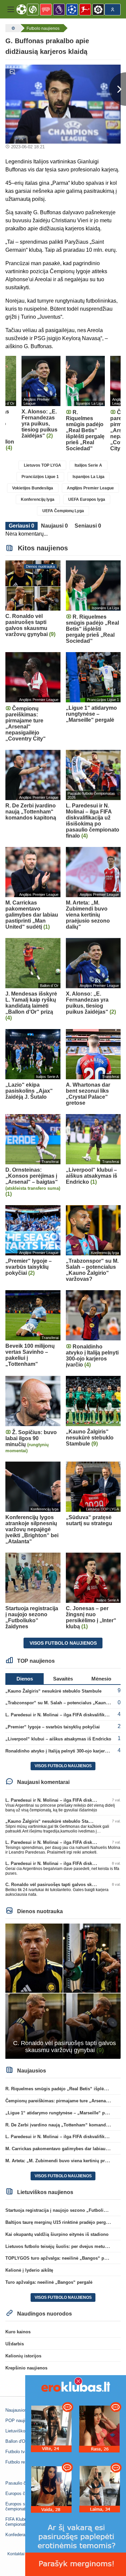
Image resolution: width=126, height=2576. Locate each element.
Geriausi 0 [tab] (22, 526)
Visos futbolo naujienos (63, 1643)
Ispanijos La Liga (89, 477)
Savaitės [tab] (63, 1679)
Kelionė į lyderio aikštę (29, 2270)
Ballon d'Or (16, 2441)
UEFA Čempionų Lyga (63, 511)
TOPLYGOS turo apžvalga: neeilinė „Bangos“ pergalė (61, 2258)
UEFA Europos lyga (87, 499)
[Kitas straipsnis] (118, 89)
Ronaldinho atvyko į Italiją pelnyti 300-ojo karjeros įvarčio (65, 1751)
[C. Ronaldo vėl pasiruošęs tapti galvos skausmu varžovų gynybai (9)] (63, 1991)
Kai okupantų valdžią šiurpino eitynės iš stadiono (57, 2234)
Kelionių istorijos (23, 2356)
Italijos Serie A (88, 465)
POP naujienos (20, 2421)
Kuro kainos (18, 2332)
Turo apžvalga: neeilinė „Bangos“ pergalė (49, 2282)
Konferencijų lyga (38, 499)
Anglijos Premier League (90, 488)
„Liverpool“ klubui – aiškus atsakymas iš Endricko (58, 1739)
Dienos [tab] (25, 1679)
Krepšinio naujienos (26, 2368)
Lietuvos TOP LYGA (43, 465)
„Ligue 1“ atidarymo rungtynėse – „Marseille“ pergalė (61, 2113)
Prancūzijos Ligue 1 (40, 477)
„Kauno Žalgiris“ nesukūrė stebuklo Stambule (53, 1691)
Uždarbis (15, 2344)
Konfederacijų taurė (24, 2535)
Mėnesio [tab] (101, 1679)
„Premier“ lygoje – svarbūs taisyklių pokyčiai (53, 1727)
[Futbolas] (12, 28)
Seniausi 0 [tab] (88, 526)
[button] (11, 9)
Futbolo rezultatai (22, 2462)
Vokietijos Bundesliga (33, 488)
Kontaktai (16, 2554)
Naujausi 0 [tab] (54, 526)
